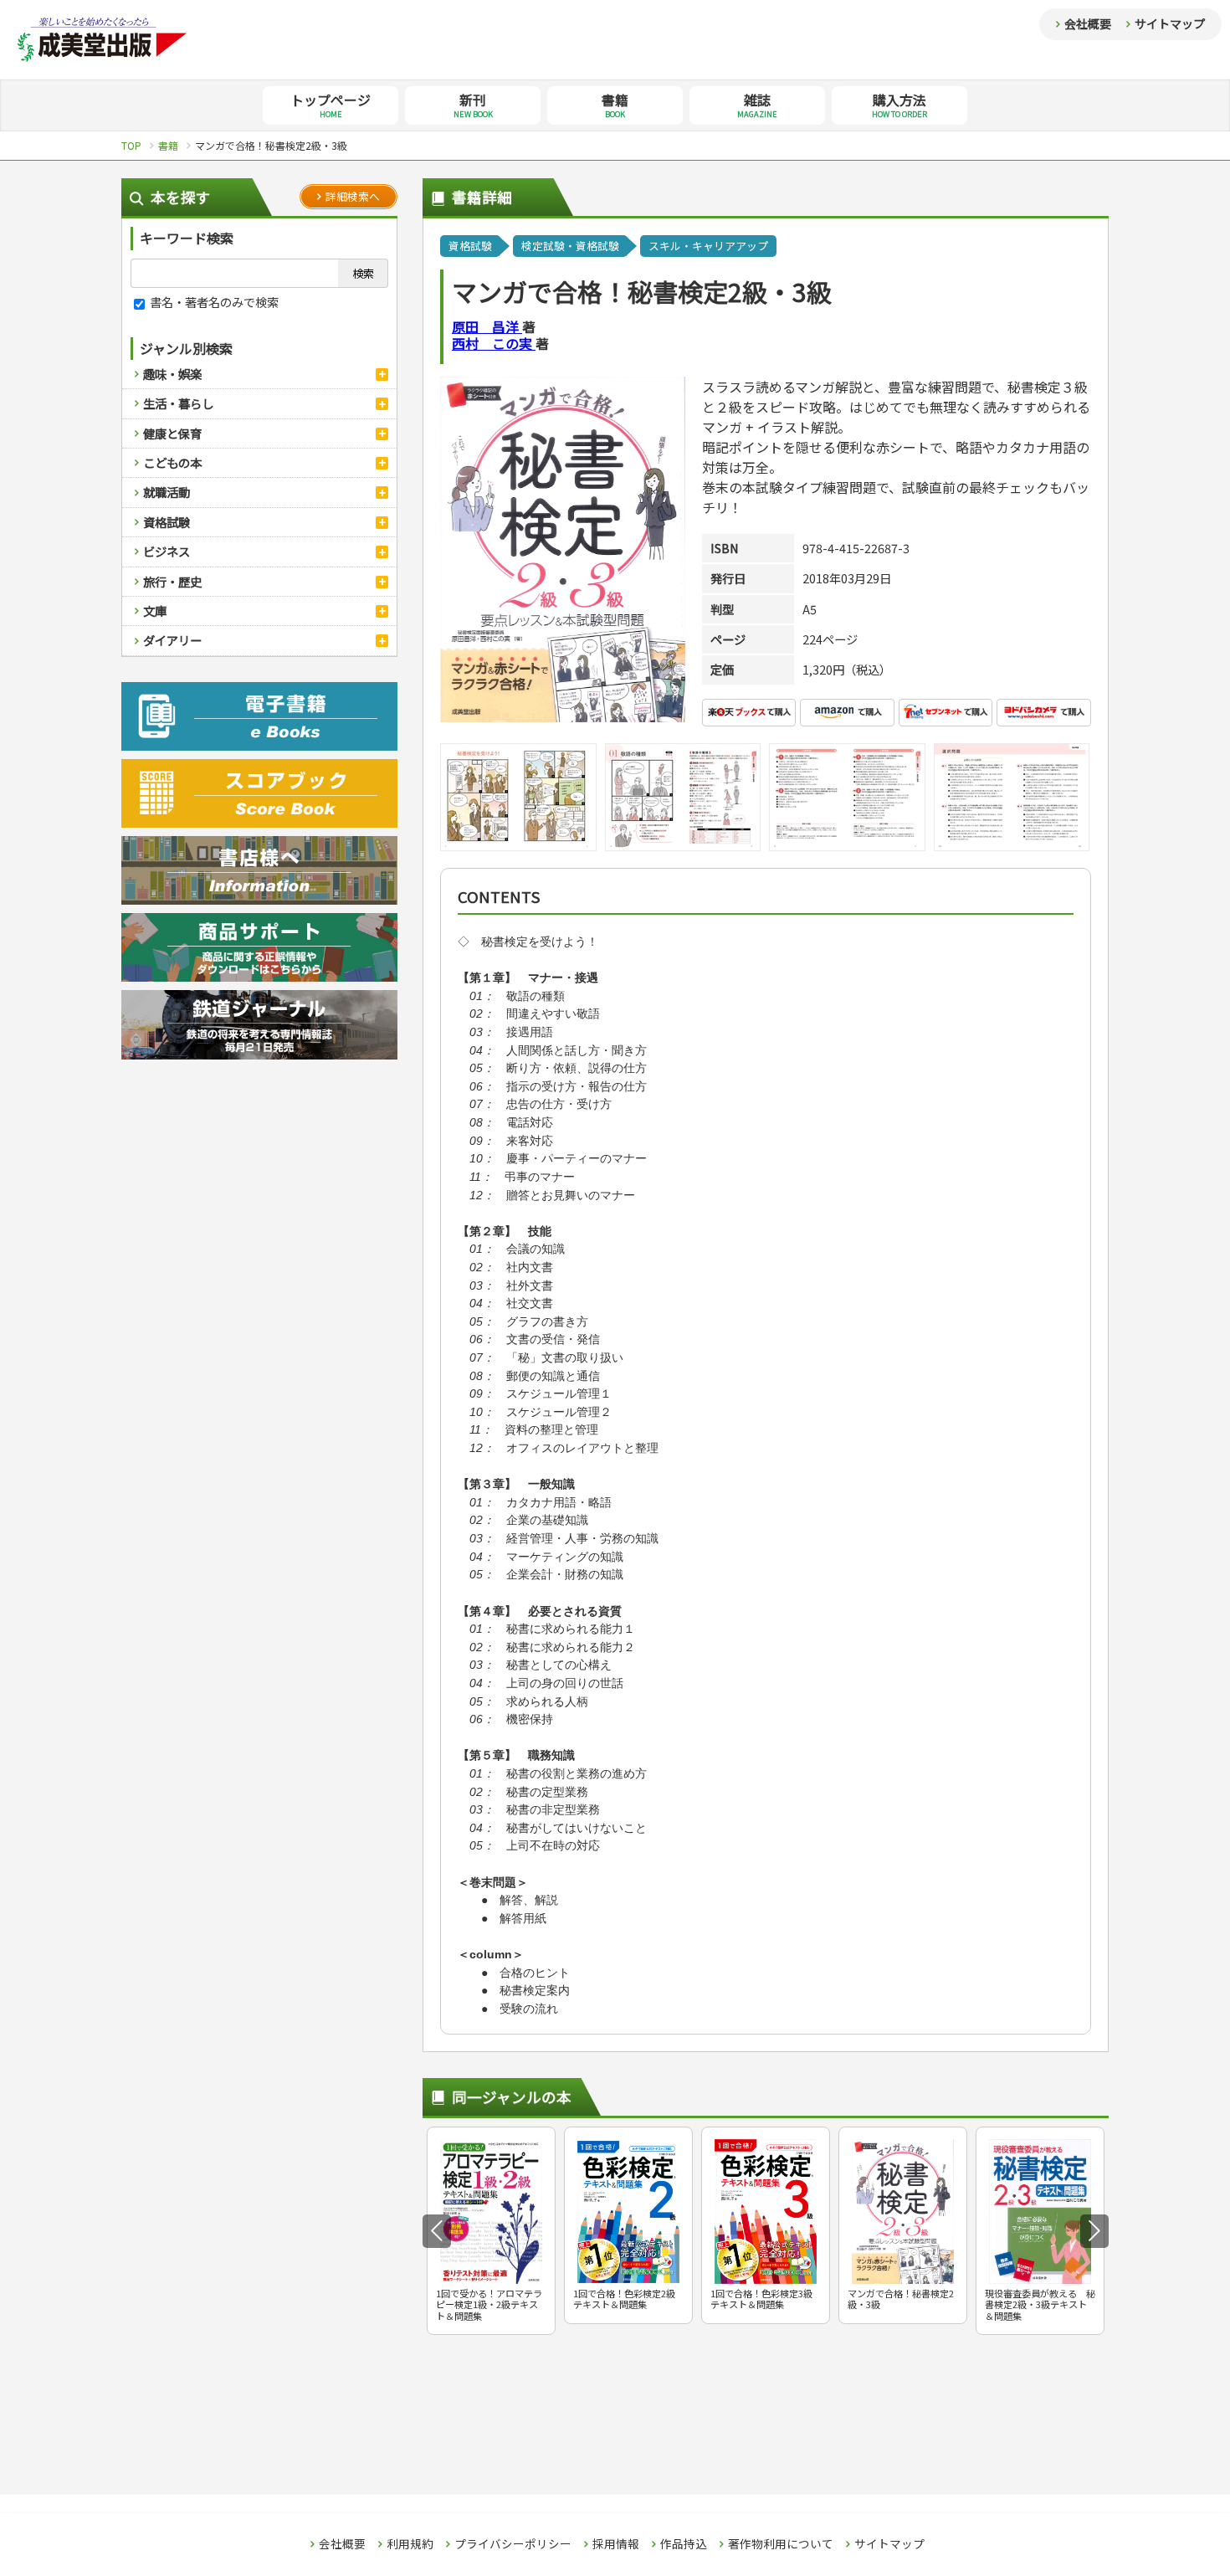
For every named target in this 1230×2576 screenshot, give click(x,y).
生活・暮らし (178, 403)
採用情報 (616, 2544)
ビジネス (167, 551)
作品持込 (684, 2544)
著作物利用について (781, 2544)
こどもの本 (172, 462)
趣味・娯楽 (172, 374)
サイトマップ (1170, 23)
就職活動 (167, 492)
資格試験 (167, 522)
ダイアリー (172, 640)
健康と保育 (172, 433)
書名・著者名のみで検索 (213, 302)
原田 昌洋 (487, 326)
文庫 (155, 611)
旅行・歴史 (172, 581)
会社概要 (1088, 23)
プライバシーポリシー (513, 2544)
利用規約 (410, 2544)
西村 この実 (494, 343)
